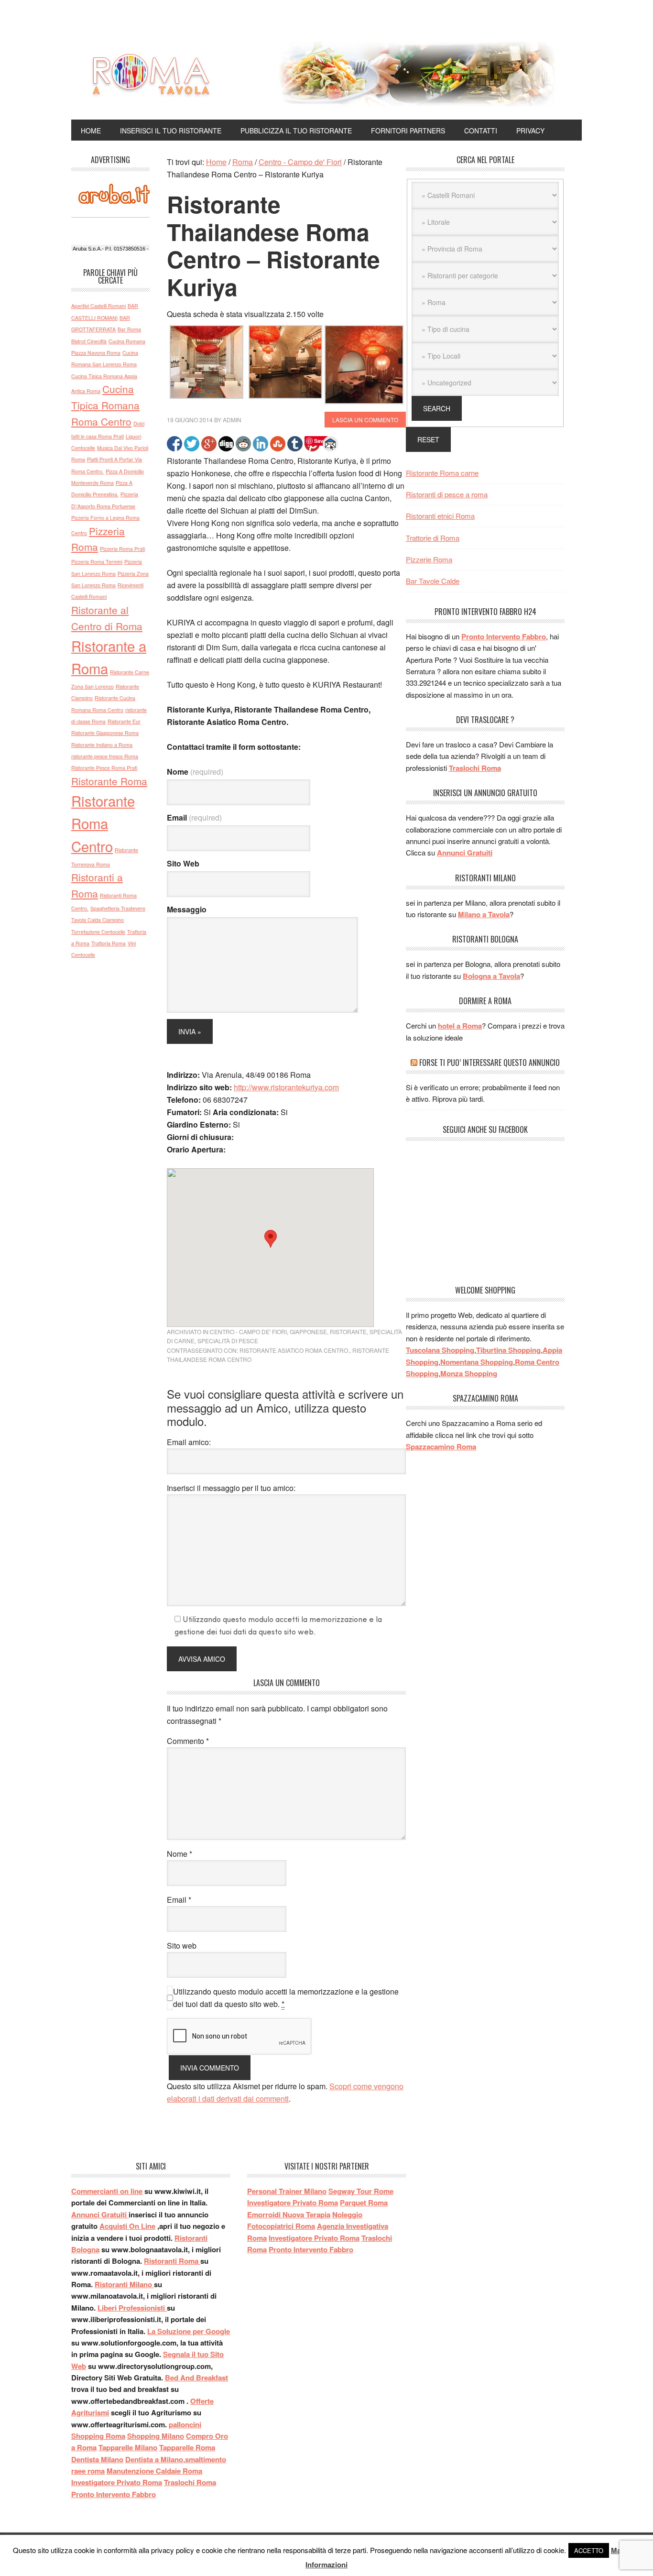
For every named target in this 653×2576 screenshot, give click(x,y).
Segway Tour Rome (361, 2191)
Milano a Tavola (484, 914)
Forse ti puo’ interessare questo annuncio (490, 1063)
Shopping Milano (156, 2436)
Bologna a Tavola (491, 976)
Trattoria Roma (109, 943)
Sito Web (183, 863)
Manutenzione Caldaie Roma (154, 2471)
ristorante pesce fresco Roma (105, 756)
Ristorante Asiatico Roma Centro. (294, 1350)
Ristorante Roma (109, 781)
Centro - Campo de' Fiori (248, 1332)
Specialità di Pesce (228, 1341)
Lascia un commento (365, 420)
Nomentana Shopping (477, 1362)
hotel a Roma (460, 1026)
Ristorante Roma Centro (103, 823)
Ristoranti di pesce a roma (447, 494)
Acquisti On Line (127, 2226)
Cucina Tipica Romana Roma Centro (105, 405)
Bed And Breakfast (196, 2378)
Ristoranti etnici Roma (440, 516)
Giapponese (308, 1332)
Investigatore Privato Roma (117, 2482)
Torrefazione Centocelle (98, 932)
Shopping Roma (98, 2436)
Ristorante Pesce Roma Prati (104, 768)
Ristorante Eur (124, 721)
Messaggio (187, 909)
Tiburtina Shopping (508, 1350)
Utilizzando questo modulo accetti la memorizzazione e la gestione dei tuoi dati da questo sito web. (286, 1998)
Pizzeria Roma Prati (122, 549)
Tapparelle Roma (187, 2447)
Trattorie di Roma (433, 538)
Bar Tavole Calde (433, 581)
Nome (195, 772)
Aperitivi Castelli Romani (98, 306)
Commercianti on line (107, 2191)
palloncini (185, 2424)
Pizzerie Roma (429, 559)
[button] (271, 1239)
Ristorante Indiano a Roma (102, 745)
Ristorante (348, 1332)
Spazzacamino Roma (441, 1447)
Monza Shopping (469, 1373)
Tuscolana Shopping (440, 1350)
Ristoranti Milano (124, 2284)
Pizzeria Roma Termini (97, 562)
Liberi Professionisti (132, 2308)
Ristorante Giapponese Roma (105, 733)
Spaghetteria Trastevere (118, 908)
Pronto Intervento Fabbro (504, 636)
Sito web (182, 1946)
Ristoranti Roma (172, 2261)
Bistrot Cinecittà (89, 341)
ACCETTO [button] (589, 2550)
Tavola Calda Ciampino (98, 920)
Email (194, 817)
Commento (188, 1741)
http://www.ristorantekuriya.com (286, 1087)
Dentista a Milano (154, 2459)
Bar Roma (129, 329)
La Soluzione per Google (189, 2331)
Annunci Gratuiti (465, 853)
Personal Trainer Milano (287, 2191)
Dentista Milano (97, 2459)
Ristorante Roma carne (442, 473)
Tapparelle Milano (128, 2447)
